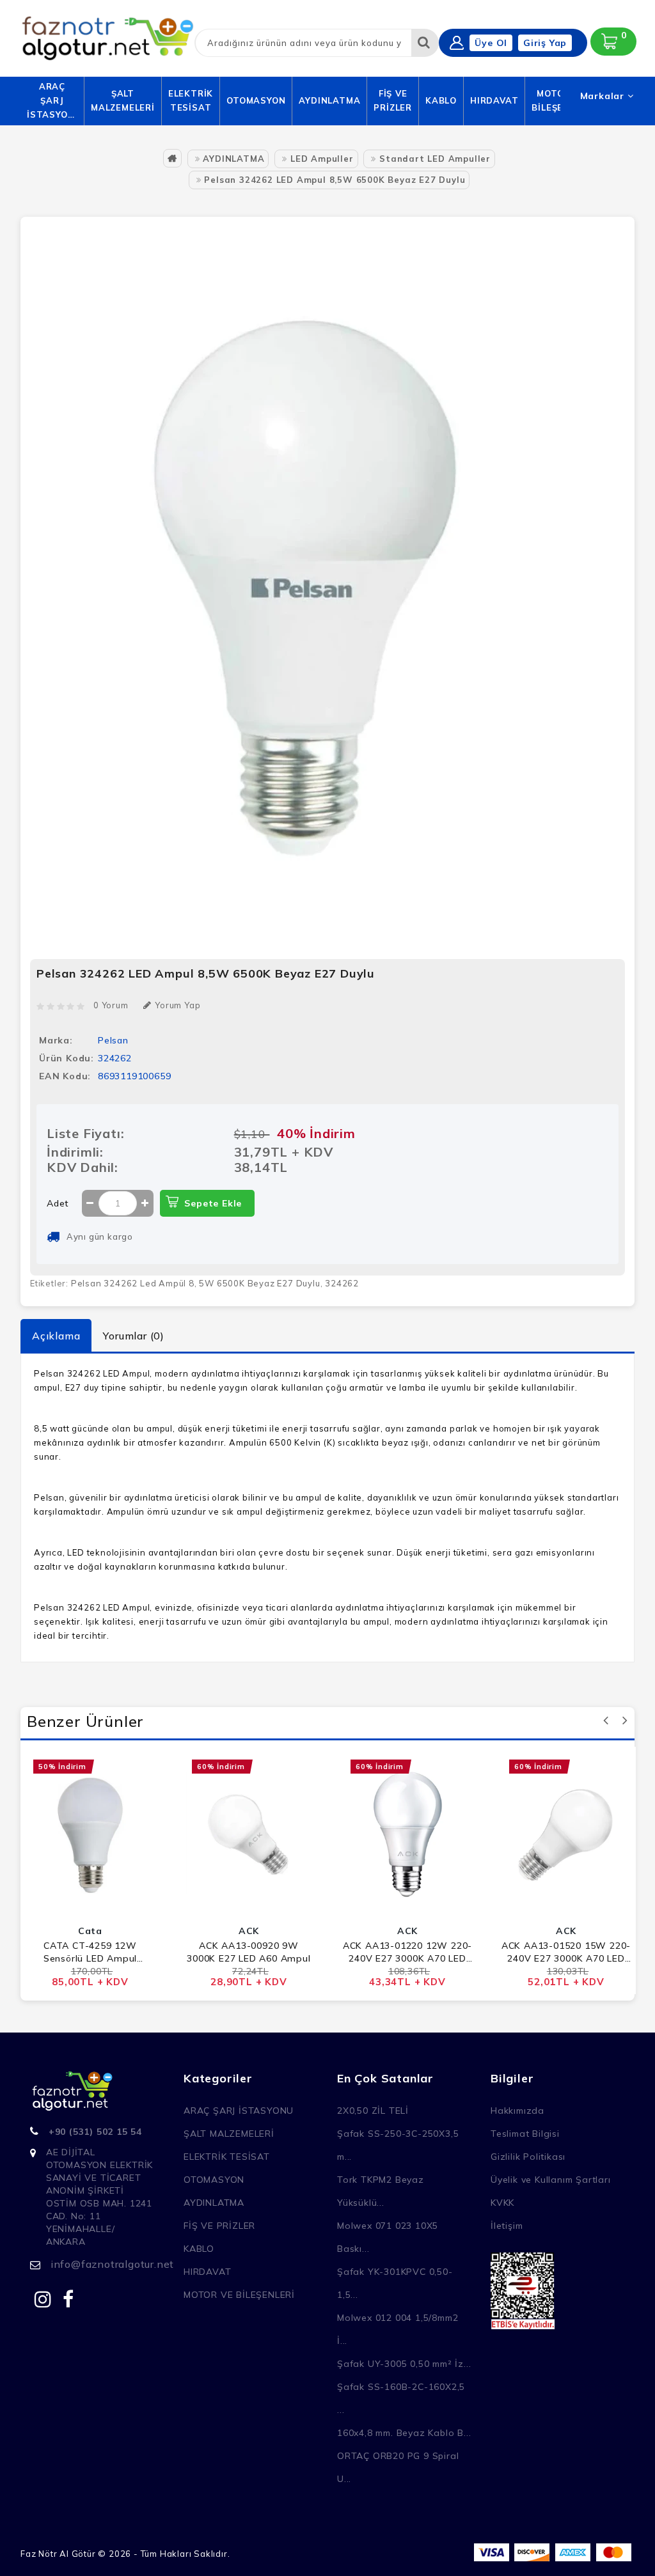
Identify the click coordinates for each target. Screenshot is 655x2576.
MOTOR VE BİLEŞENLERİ (239, 2295)
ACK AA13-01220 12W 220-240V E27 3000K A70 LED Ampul (407, 1952)
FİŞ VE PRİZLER (393, 100)
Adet (58, 1203)
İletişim (507, 2226)
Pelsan (113, 1040)
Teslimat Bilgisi (525, 2134)
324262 (342, 1283)
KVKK (502, 2203)
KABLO (441, 100)
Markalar (604, 96)
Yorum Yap (178, 1005)
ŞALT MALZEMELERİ (123, 100)
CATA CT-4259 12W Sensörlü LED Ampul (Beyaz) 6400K (90, 1952)
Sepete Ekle (213, 1203)
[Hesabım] (457, 43)
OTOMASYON (256, 100)
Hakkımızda (517, 2111)
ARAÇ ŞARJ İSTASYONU (52, 100)
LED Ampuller (322, 159)
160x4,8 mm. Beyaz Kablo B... (404, 2433)
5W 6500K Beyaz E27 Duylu (259, 1283)
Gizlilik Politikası (528, 2157)
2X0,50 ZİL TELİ (373, 2111)
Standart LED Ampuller (435, 159)
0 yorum (111, 1005)
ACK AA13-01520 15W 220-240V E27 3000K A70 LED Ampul (566, 1952)
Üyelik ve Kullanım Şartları (551, 2180)
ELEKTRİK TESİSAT (191, 100)
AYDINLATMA (329, 100)
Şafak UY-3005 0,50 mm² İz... (404, 2364)
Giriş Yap (545, 43)
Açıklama (56, 1336)
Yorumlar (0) (134, 1336)
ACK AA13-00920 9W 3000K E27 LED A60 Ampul (249, 1952)
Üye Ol (491, 43)
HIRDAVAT (494, 100)
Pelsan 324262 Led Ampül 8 (133, 1283)
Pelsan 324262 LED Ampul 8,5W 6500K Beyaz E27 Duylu (335, 180)
